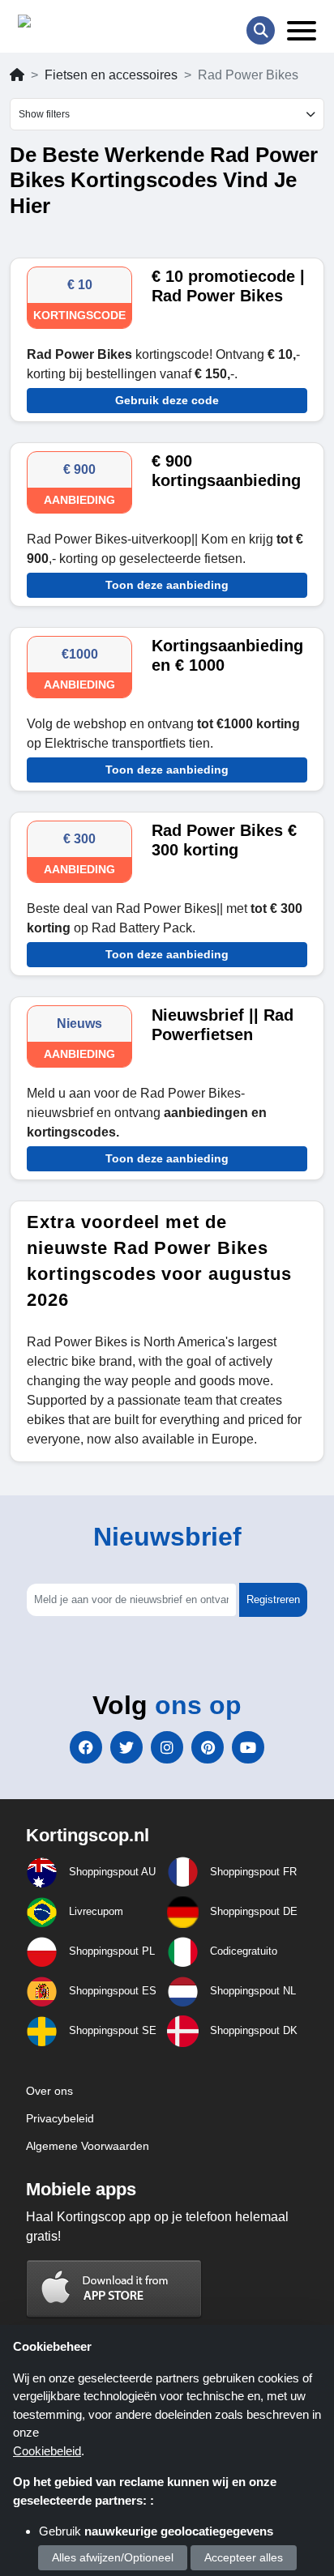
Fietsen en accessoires (111, 75)
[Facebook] (86, 1747)
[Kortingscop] (59, 25)
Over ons (49, 2091)
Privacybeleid (60, 2118)
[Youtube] (248, 1747)
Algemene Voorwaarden (88, 2146)
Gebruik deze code (167, 400)
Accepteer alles (244, 2557)
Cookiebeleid (47, 2451)
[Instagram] (167, 1747)
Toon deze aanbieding (167, 585)
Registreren (273, 1599)
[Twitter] (126, 1747)
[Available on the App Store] (114, 2288)
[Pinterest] (208, 1747)
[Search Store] (261, 30)
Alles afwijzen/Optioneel (113, 2557)
